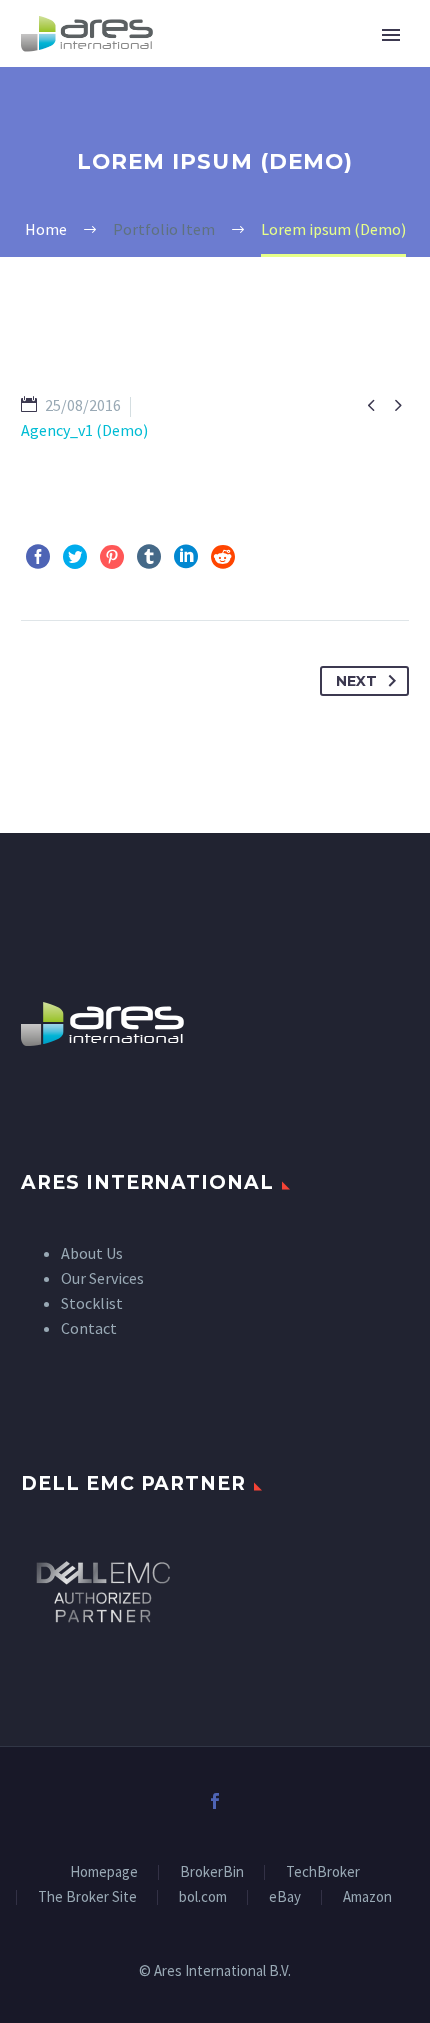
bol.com (203, 1897)
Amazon (367, 1897)
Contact (89, 1328)
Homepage (104, 1872)
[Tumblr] (149, 557)
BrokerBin (212, 1872)
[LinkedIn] (186, 557)
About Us (92, 1253)
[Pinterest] (112, 557)
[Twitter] (75, 557)
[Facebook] (38, 557)
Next (356, 681)
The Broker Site (87, 1897)
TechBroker (323, 1872)
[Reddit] (223, 557)
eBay (285, 1897)
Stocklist (92, 1303)
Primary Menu (391, 35)
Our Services (102, 1278)
